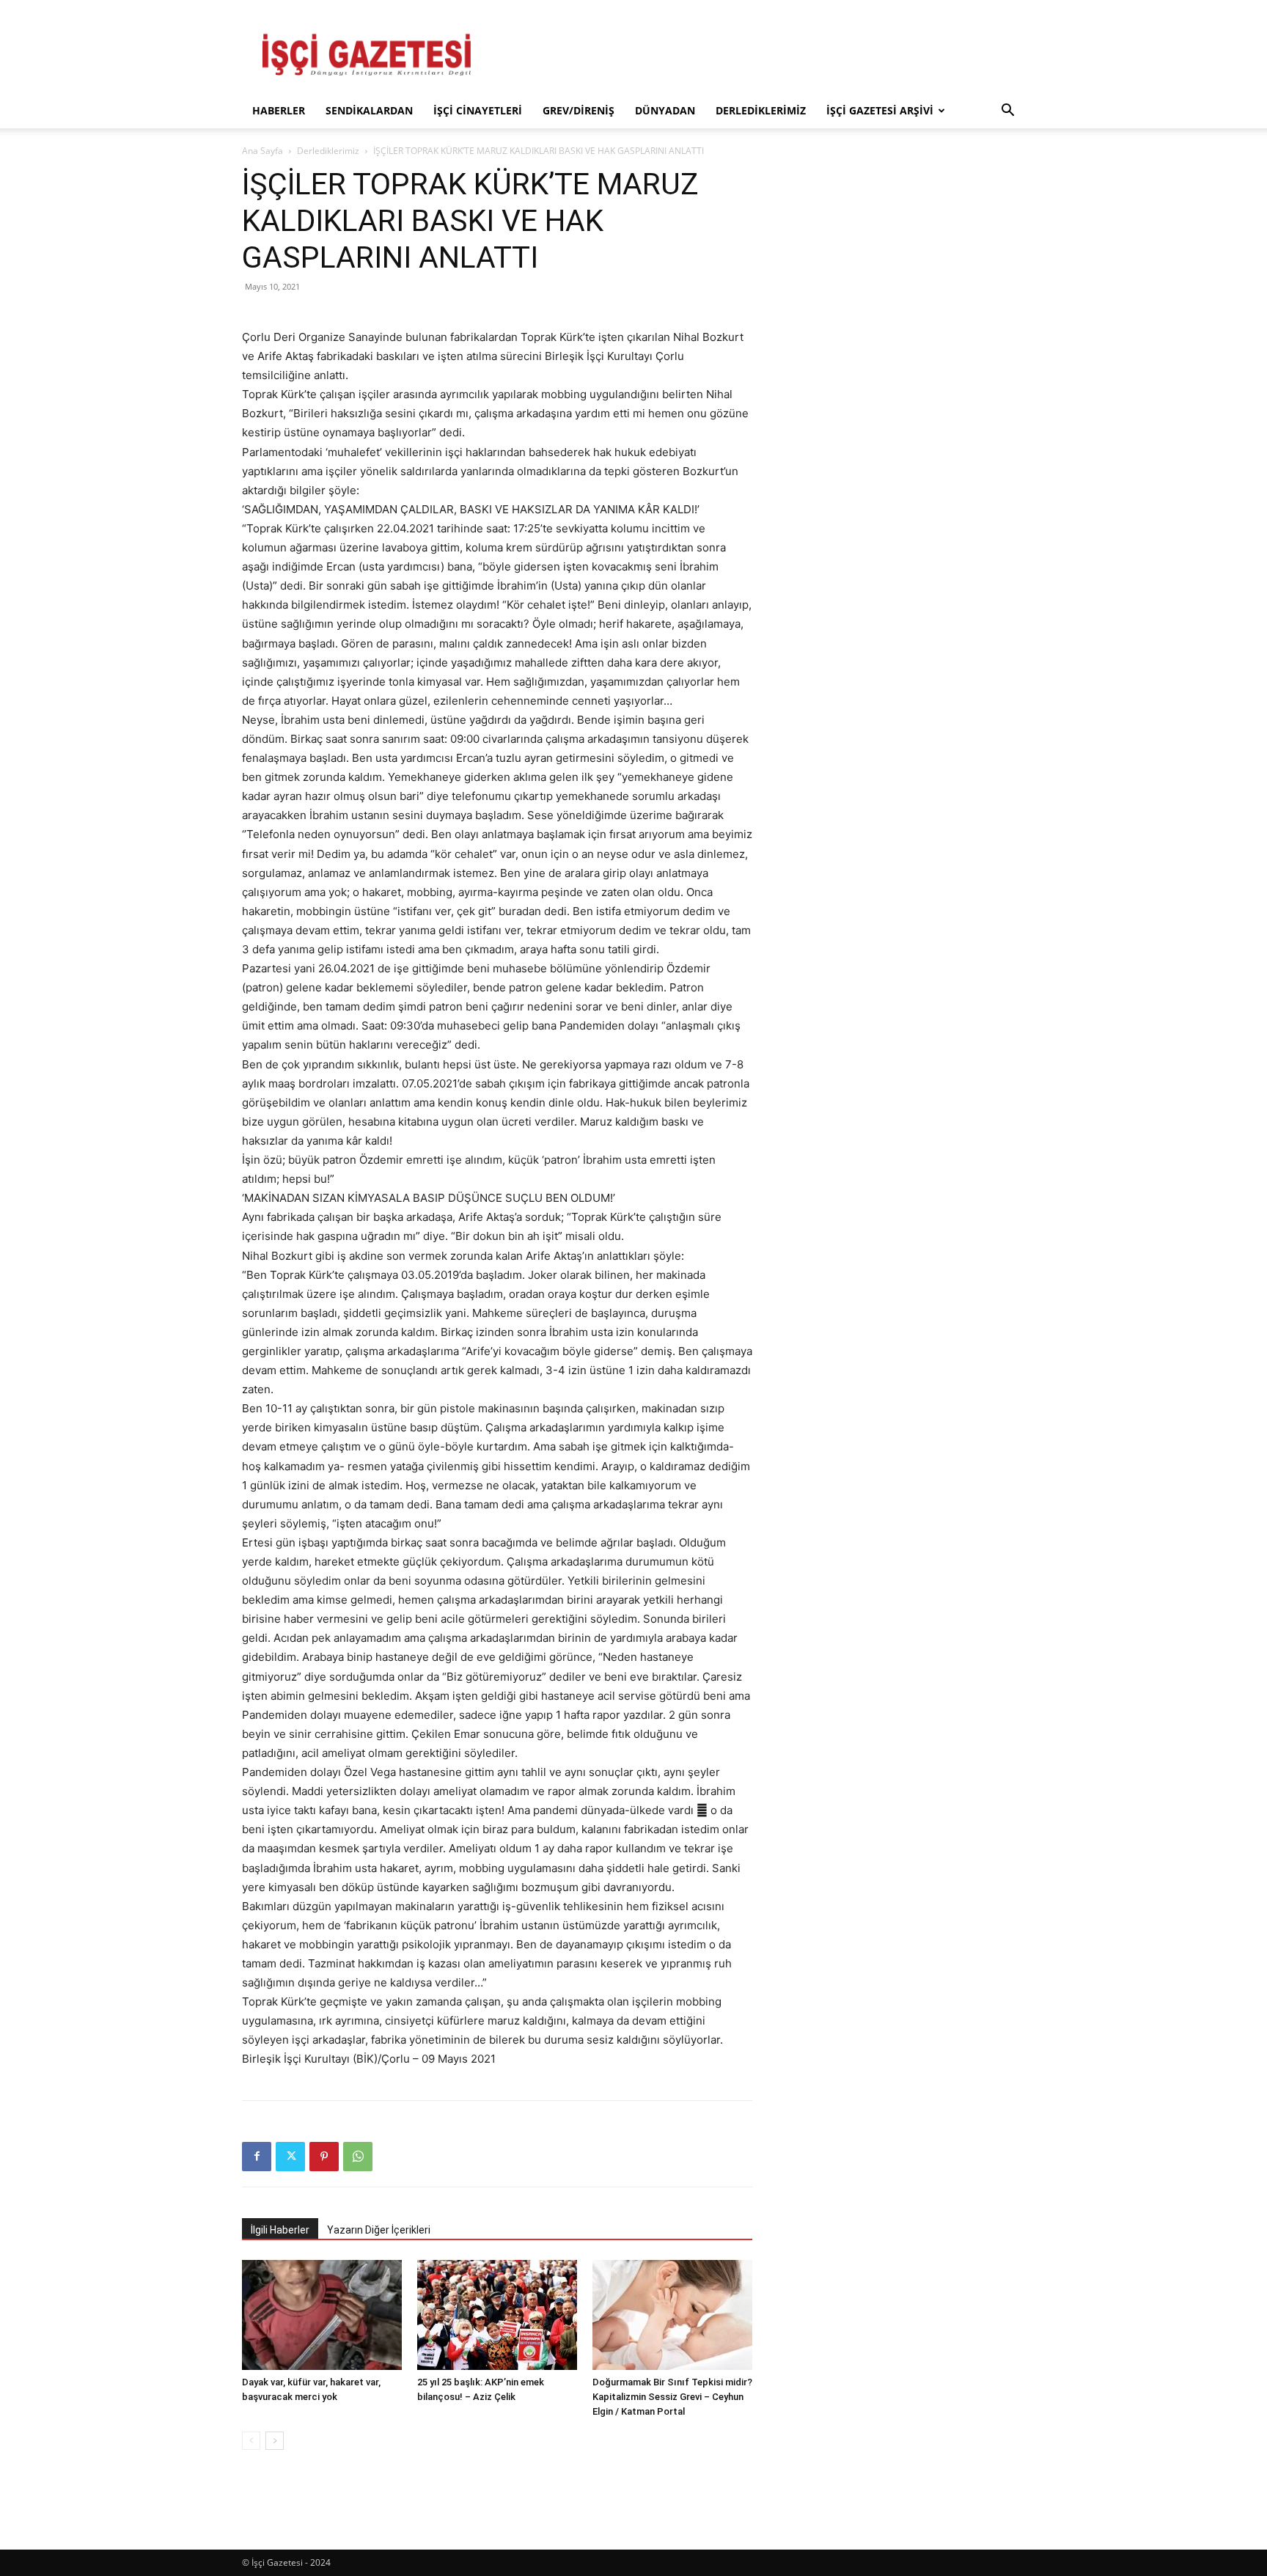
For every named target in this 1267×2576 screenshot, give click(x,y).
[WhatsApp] (358, 2157)
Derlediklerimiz (761, 110)
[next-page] (275, 2441)
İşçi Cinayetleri (478, 110)
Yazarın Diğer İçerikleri (379, 2230)
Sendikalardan (369, 110)
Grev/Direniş (579, 110)
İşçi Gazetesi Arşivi (880, 110)
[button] (1007, 112)
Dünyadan (665, 110)
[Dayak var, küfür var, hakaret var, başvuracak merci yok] (322, 2315)
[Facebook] (257, 2157)
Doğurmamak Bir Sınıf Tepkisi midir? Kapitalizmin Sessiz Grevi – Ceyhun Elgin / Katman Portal (672, 2397)
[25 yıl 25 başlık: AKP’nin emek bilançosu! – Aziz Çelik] (497, 2315)
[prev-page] (251, 2441)
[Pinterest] (324, 2157)
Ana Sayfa (262, 151)
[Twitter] (290, 2157)
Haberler (279, 110)
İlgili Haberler (280, 2230)
